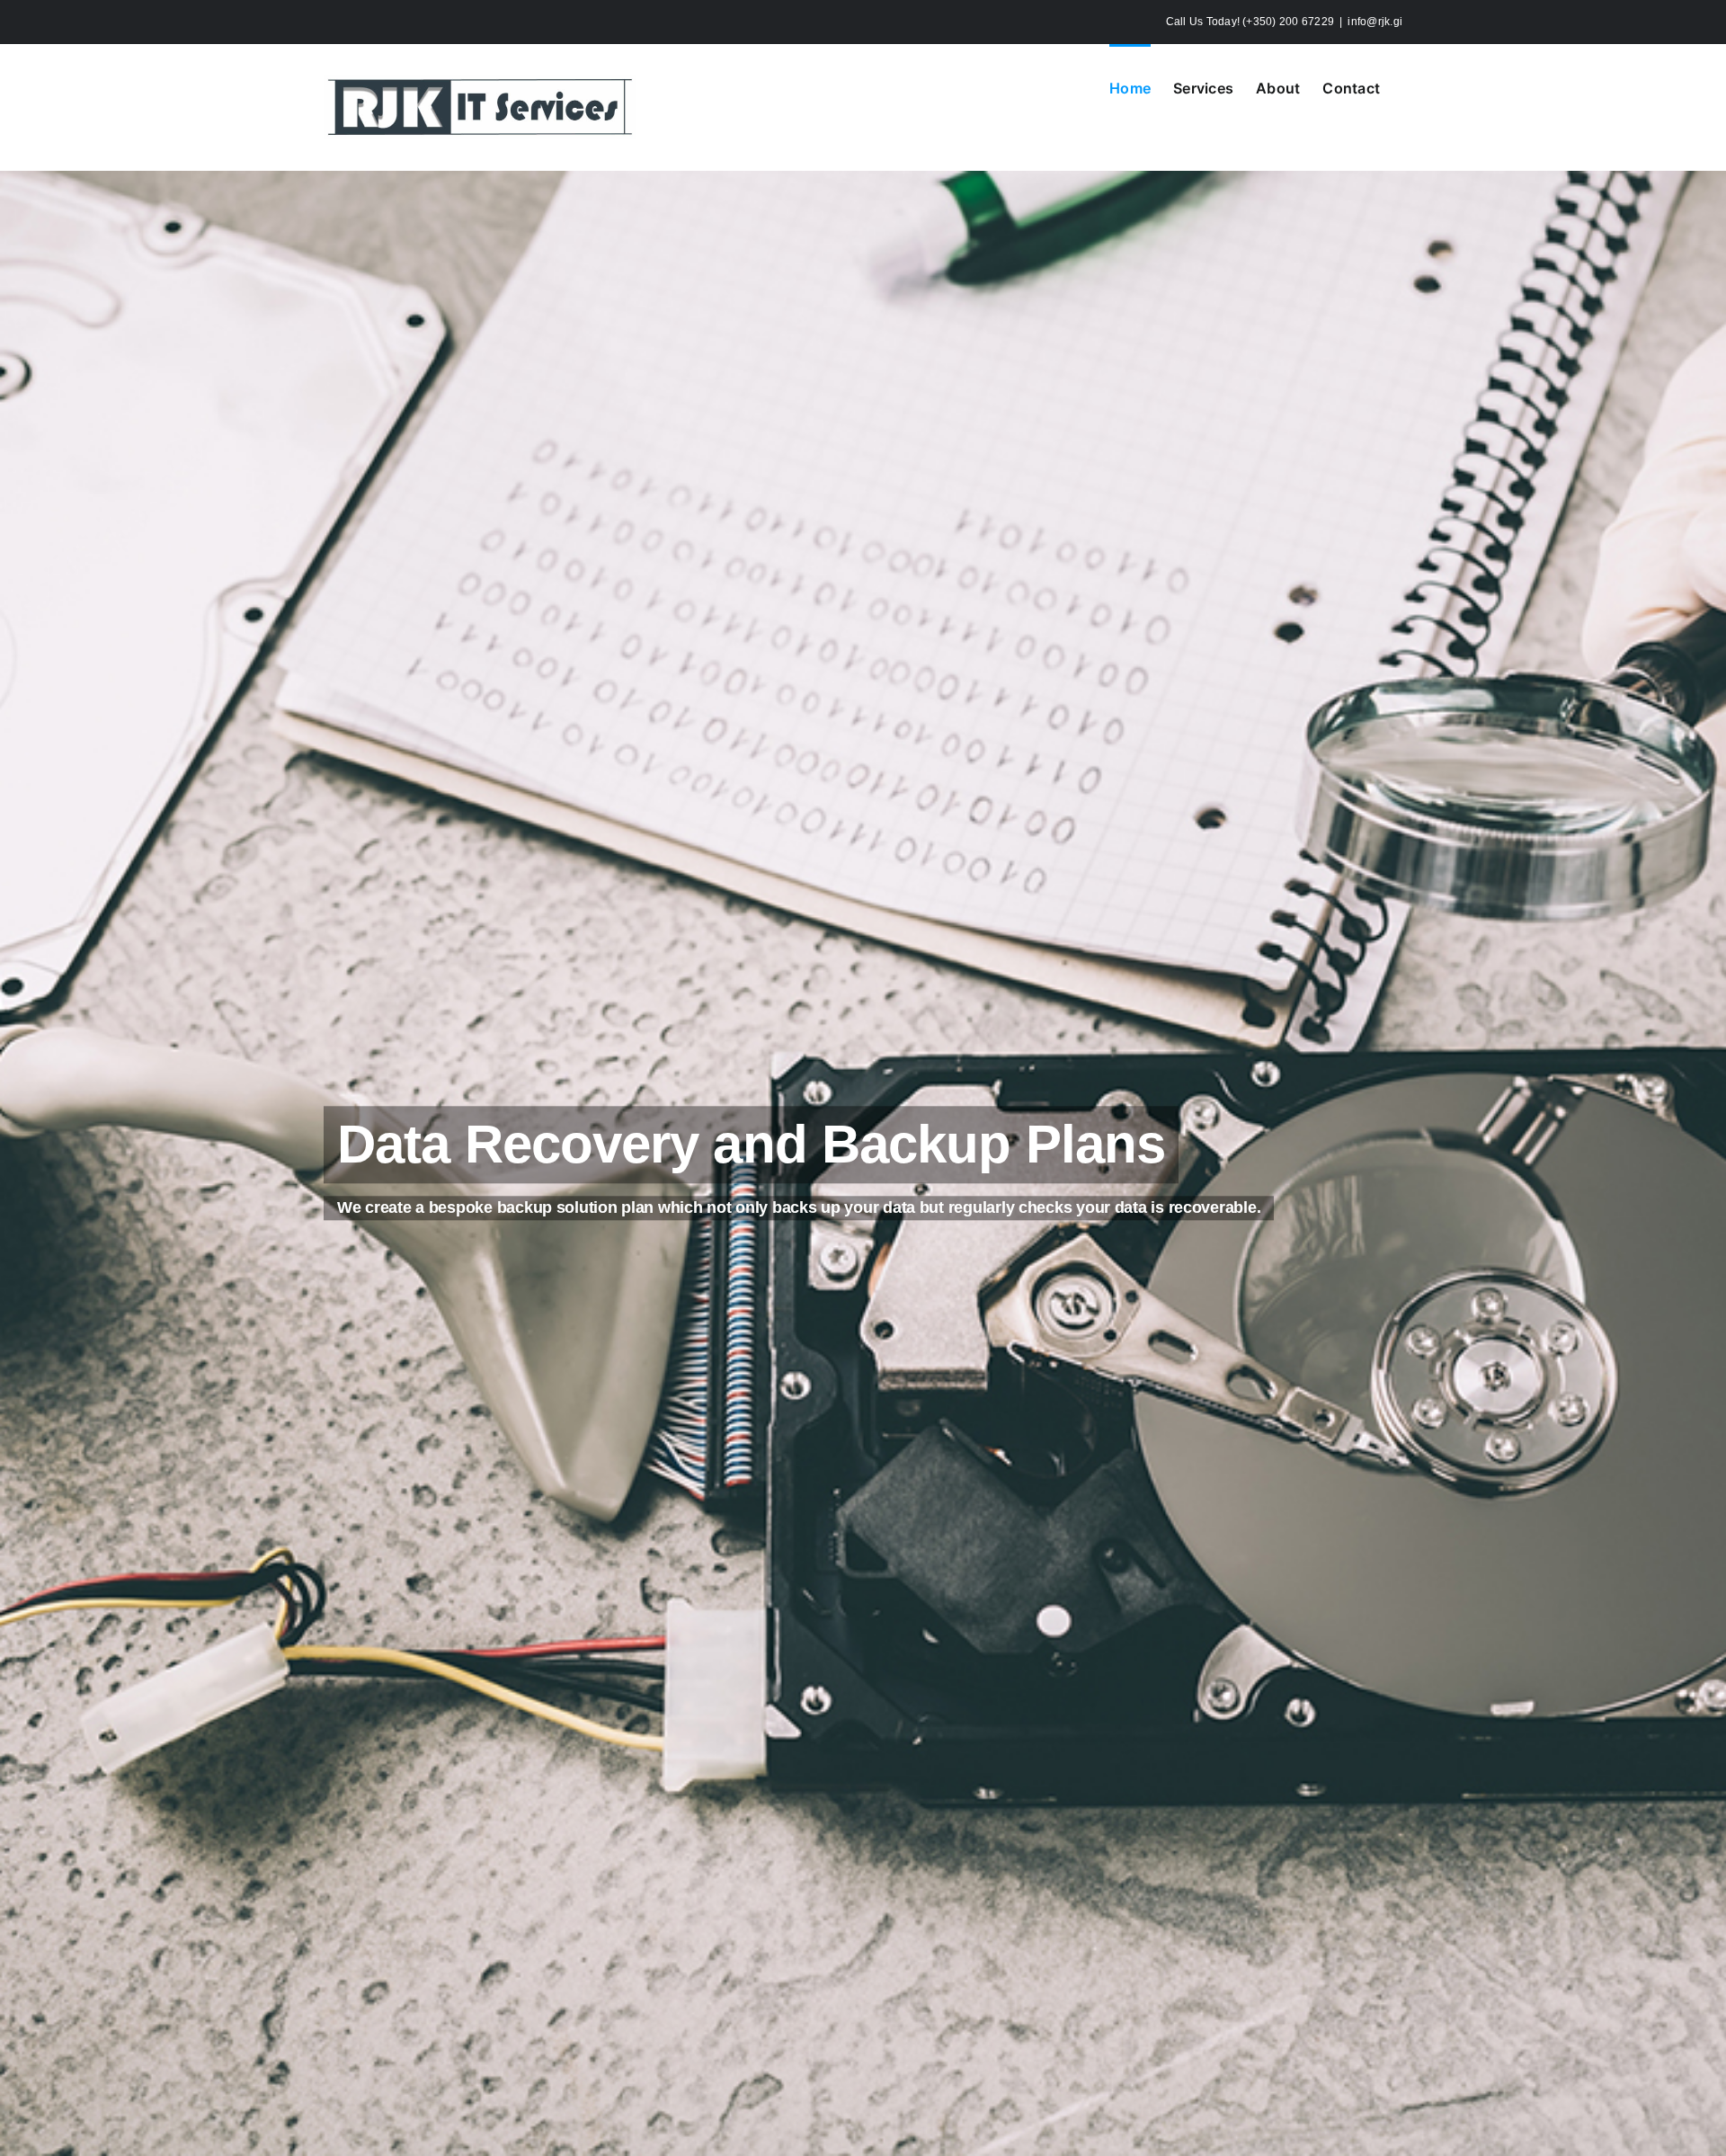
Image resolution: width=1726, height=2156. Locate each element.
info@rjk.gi (1375, 22)
